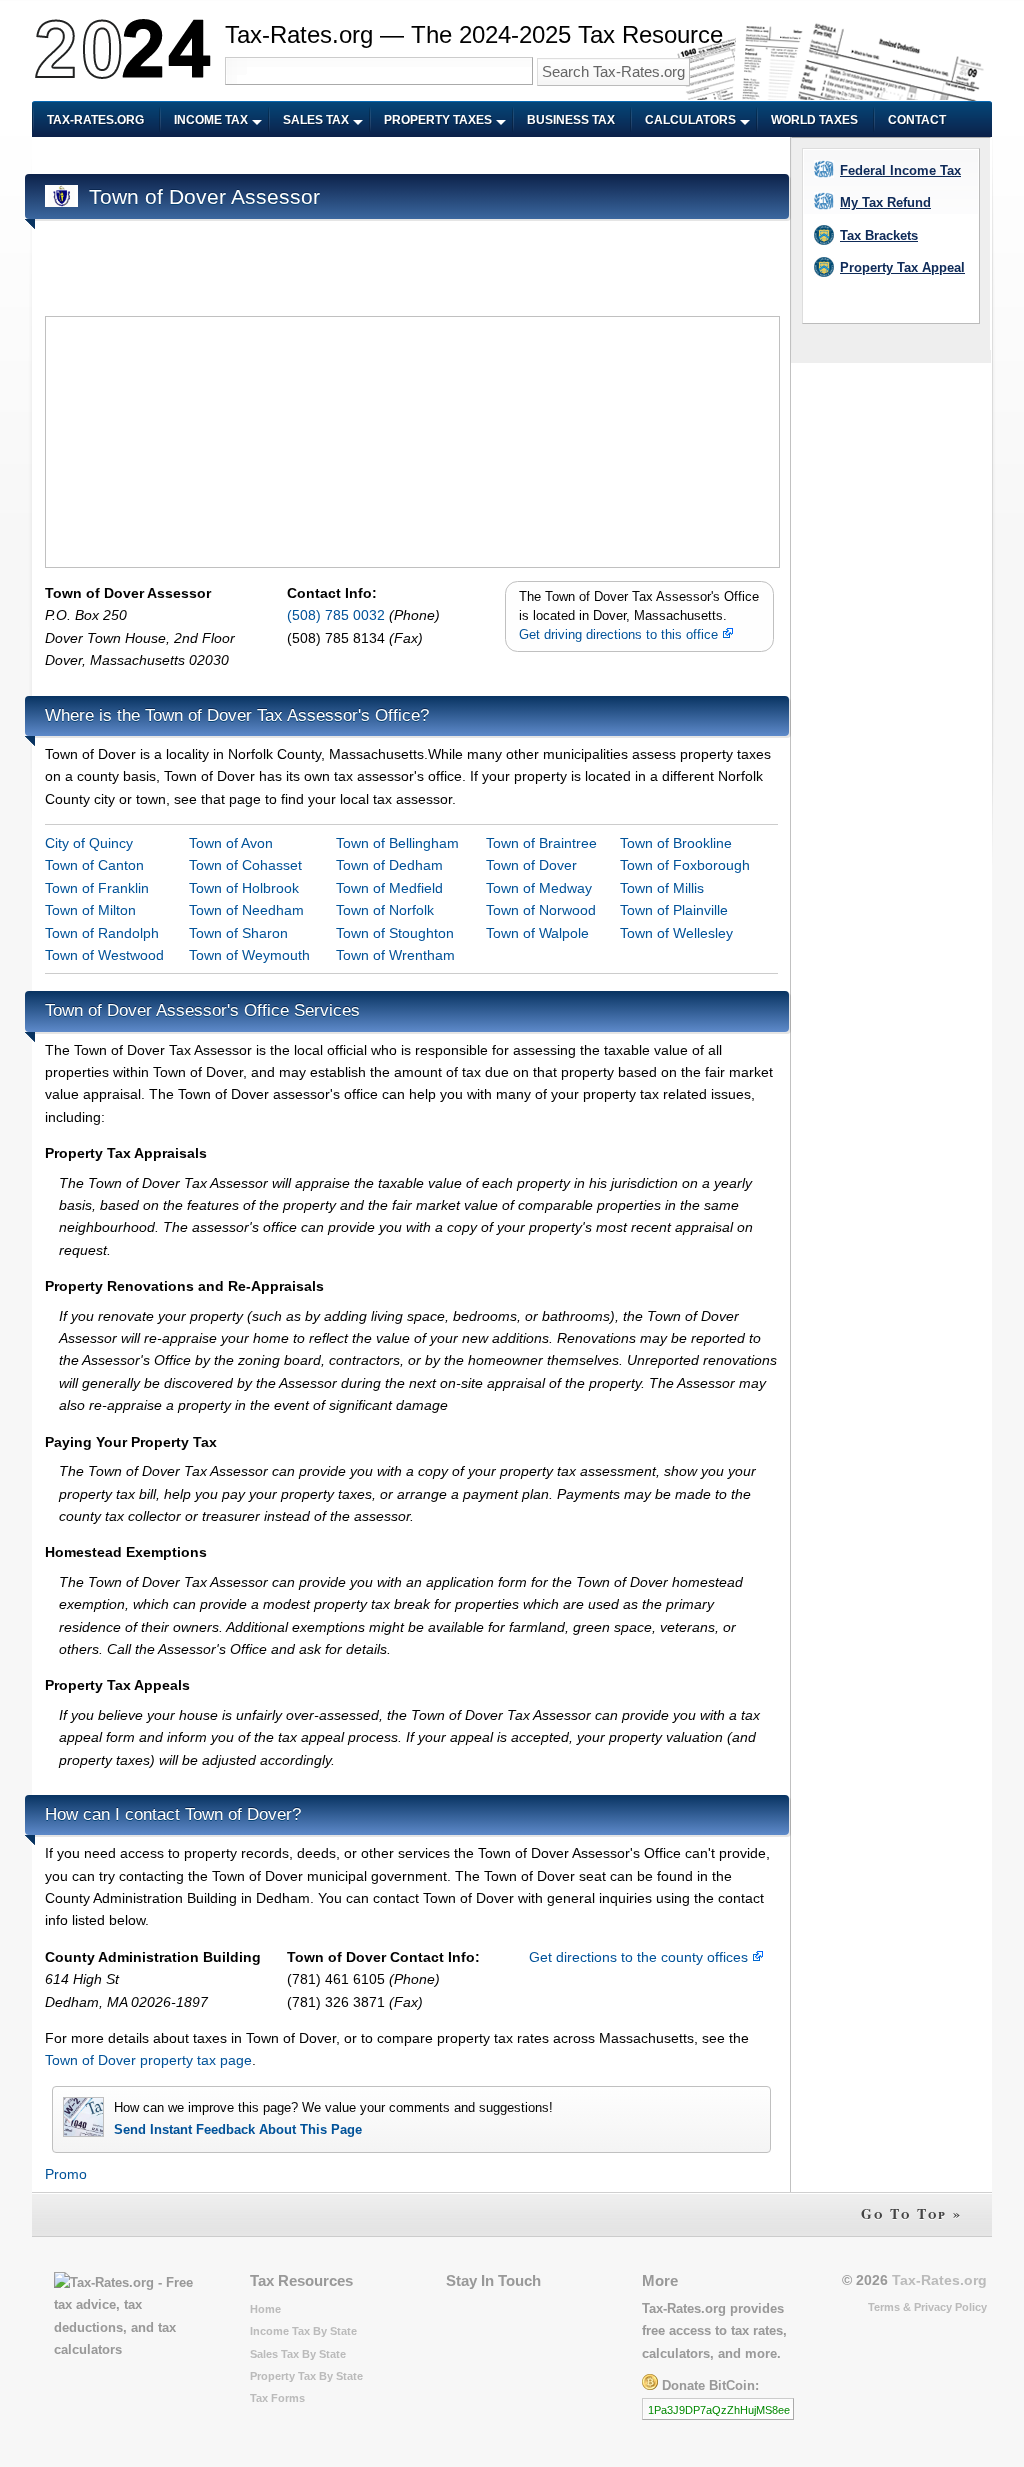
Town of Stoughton (395, 933)
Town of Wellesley (676, 933)
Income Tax (211, 120)
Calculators (690, 120)
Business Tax (571, 120)
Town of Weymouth (249, 955)
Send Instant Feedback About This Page (238, 2129)
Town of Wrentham (395, 955)
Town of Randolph (102, 933)
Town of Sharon (238, 933)
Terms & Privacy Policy (927, 2307)
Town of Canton (94, 865)
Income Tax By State (303, 2331)
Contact (917, 120)
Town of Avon (231, 843)
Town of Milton (90, 910)
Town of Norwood (541, 910)
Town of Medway (539, 888)
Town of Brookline (676, 843)
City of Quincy (89, 843)
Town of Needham (246, 910)
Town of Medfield (389, 888)
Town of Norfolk (385, 910)
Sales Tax (316, 120)
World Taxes (814, 120)
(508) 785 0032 (338, 615)
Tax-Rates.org (95, 120)
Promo (66, 2174)
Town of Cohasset (245, 865)
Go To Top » (911, 2213)
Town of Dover (531, 865)
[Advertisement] (409, 156)
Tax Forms (277, 2398)
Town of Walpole (537, 933)
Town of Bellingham (397, 843)
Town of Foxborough (685, 865)
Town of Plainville (674, 910)
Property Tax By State (306, 2376)
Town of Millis (662, 888)
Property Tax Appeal (902, 267)
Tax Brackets (879, 235)
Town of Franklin (97, 888)
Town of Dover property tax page (148, 2060)
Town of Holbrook (244, 888)
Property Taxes (438, 120)
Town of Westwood (104, 955)
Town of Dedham (389, 865)
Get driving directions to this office (620, 635)
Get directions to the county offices (640, 1957)
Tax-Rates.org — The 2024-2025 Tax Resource (474, 34)
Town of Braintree (541, 843)
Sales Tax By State (298, 2354)
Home (265, 2309)
